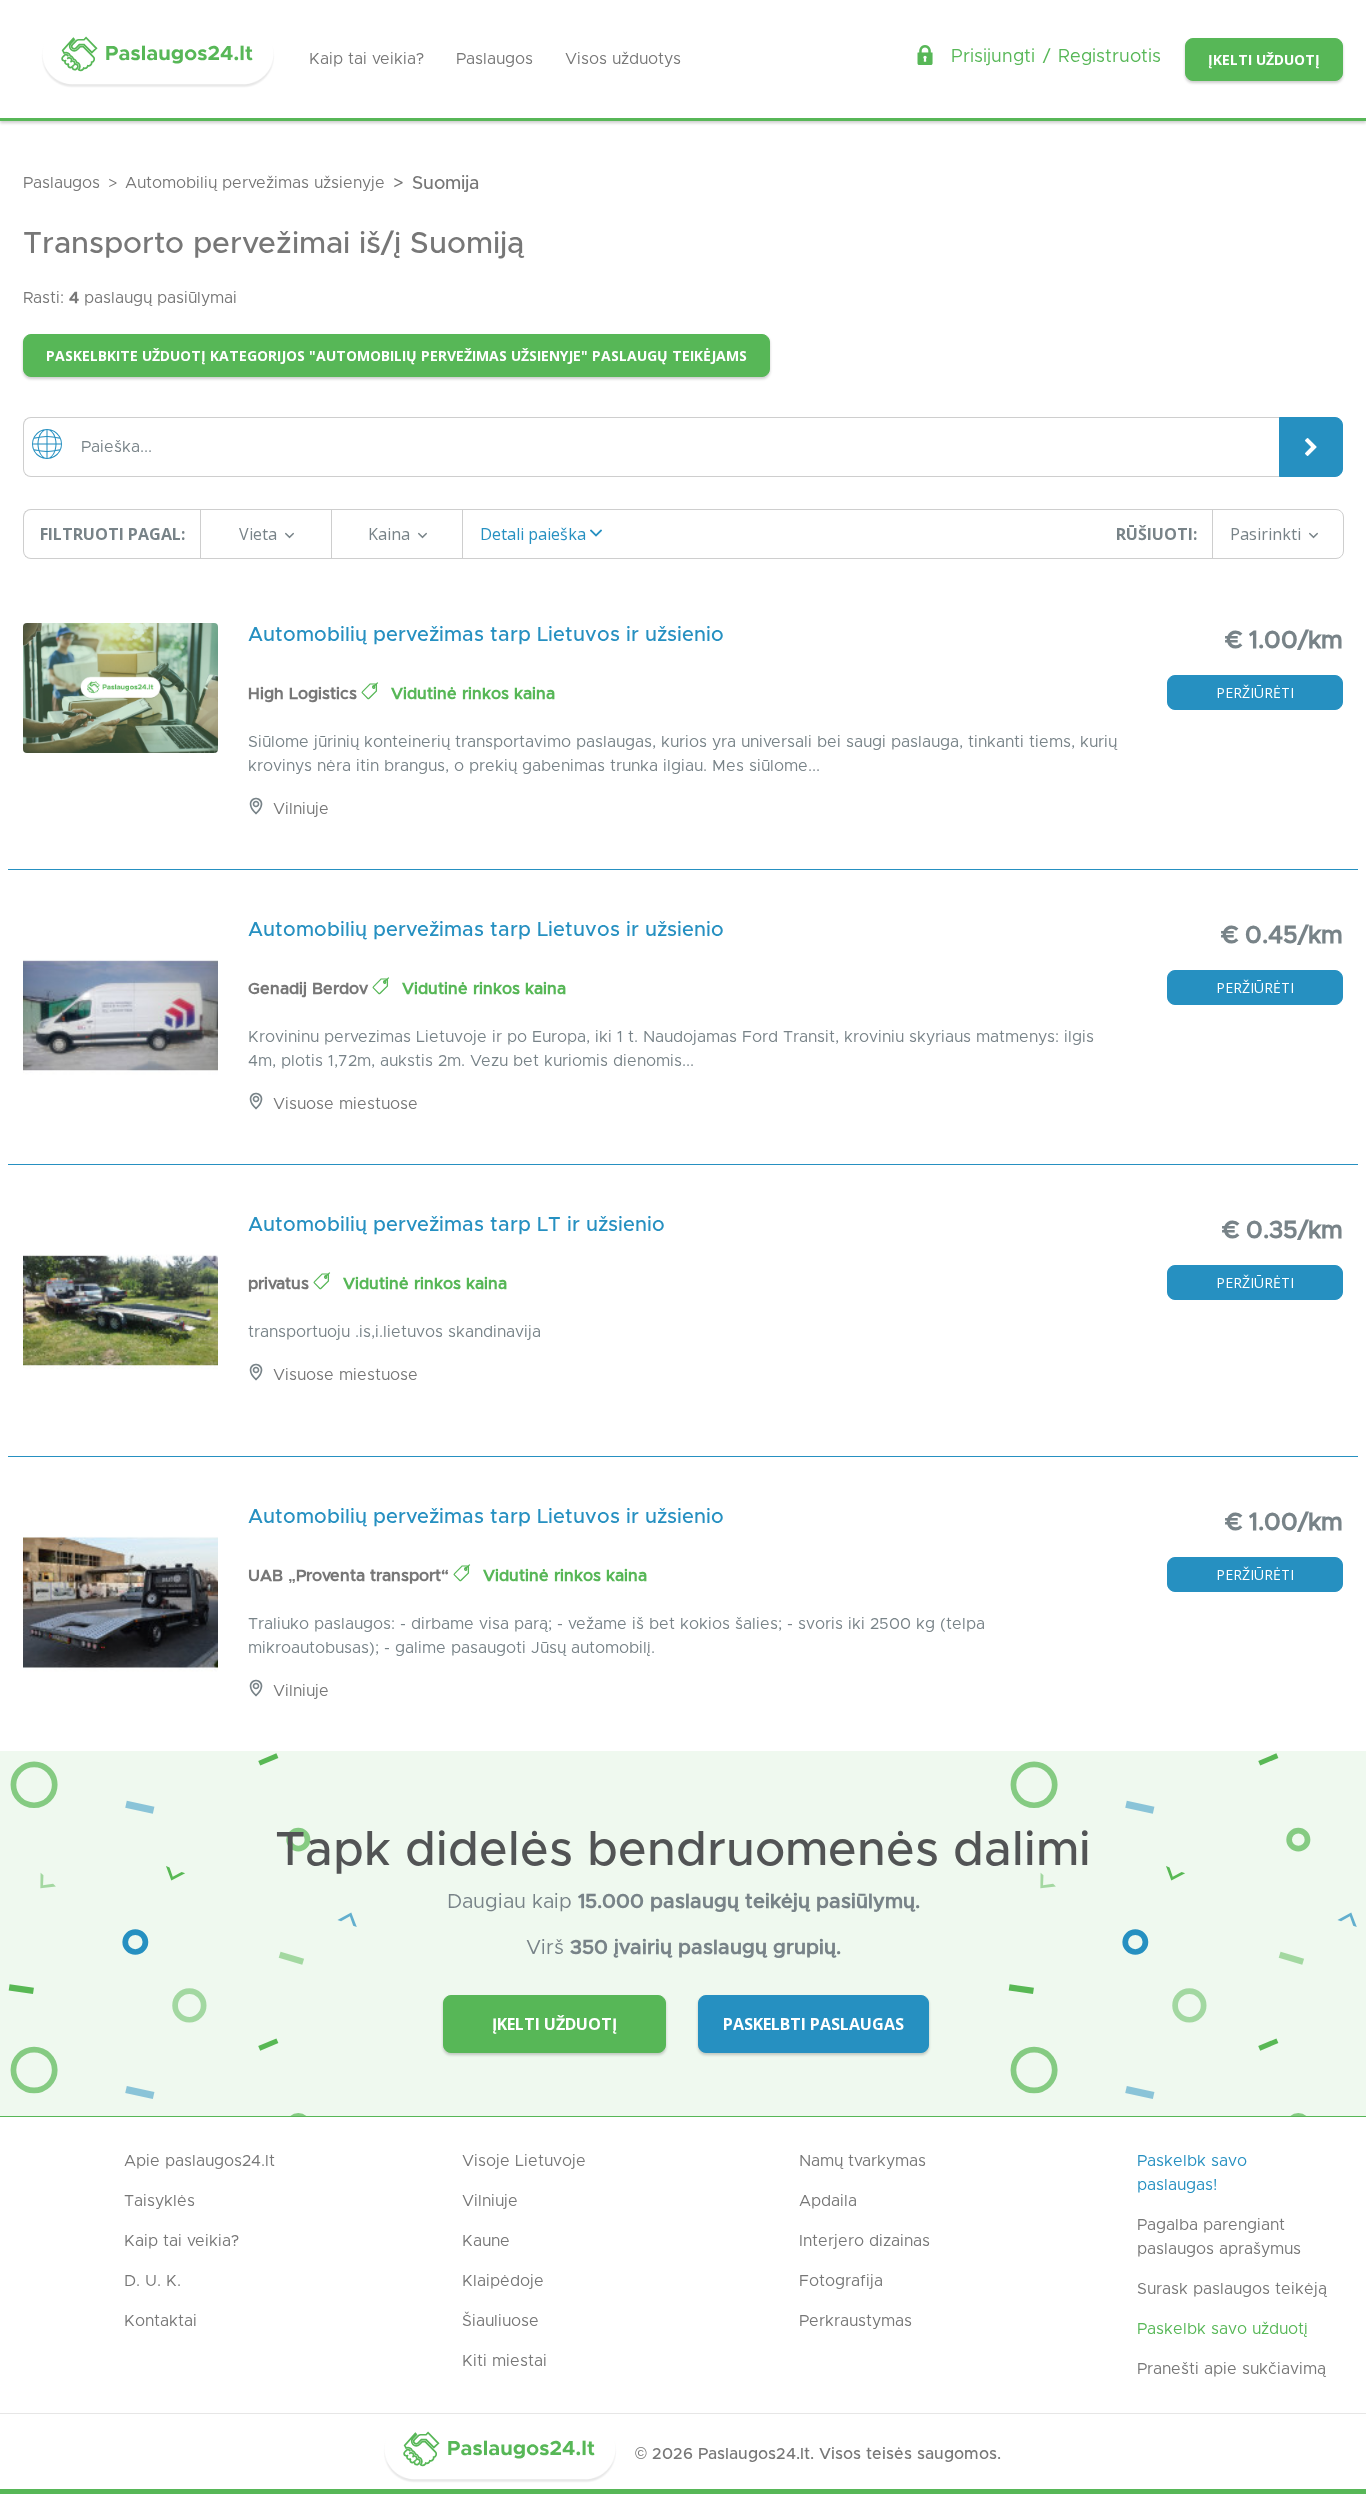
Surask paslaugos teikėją (1232, 2289)
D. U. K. (152, 2281)
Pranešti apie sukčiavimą (1231, 2369)
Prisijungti (993, 57)
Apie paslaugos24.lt (199, 2161)
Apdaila (828, 2201)
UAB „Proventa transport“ (351, 1576)
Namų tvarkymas (862, 2161)
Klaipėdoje (503, 2281)
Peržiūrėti (1255, 692)
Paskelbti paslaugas (813, 2024)
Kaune (486, 2241)
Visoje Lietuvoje (524, 2161)
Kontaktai (160, 2321)
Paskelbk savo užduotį (1222, 2329)
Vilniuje (490, 2201)
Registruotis (1109, 57)
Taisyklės (159, 2201)
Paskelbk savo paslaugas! (1192, 2173)
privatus (281, 1284)
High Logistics (305, 694)
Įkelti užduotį (1264, 59)
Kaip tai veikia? (366, 59)
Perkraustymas (855, 2321)
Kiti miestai (504, 2361)
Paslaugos (494, 59)
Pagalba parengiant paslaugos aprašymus (1219, 2237)
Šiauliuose (500, 2321)
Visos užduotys (623, 59)
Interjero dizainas (864, 2241)
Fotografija (841, 2281)
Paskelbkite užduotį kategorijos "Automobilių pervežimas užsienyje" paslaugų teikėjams (396, 355)
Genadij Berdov (310, 989)
